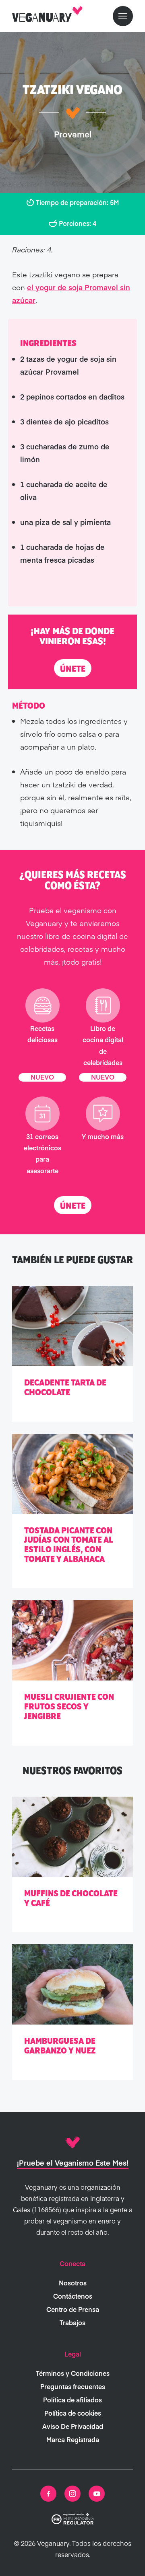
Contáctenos (73, 2296)
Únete (73, 669)
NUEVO (42, 1077)
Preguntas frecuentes (73, 2386)
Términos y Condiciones (73, 2373)
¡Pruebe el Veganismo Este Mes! (73, 2163)
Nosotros (73, 2283)
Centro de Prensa (73, 2309)
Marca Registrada (73, 2439)
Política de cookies (73, 2413)
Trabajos (72, 2322)
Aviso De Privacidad (73, 2426)
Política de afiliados (72, 2400)
